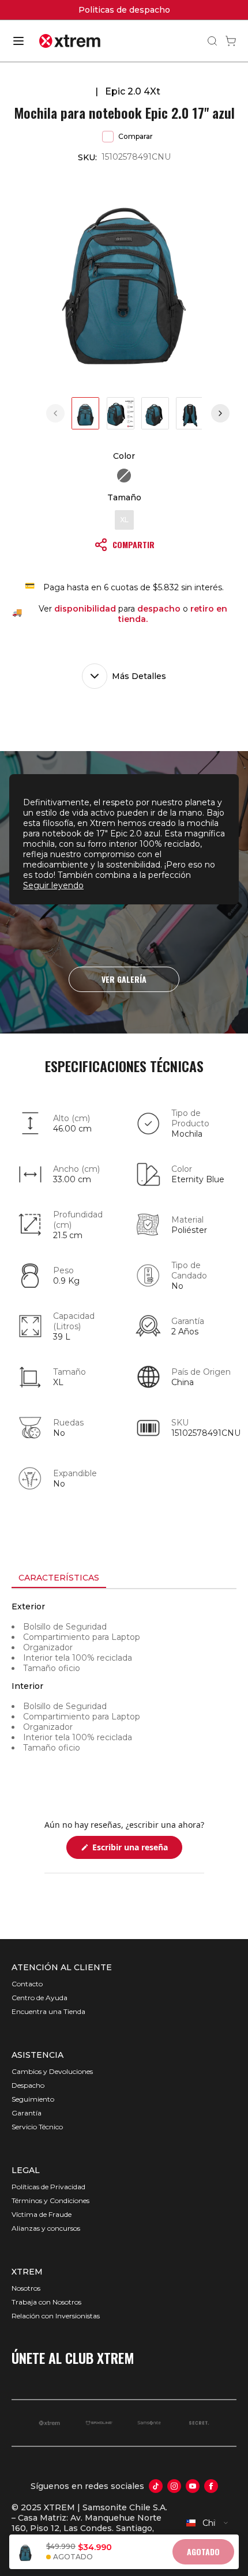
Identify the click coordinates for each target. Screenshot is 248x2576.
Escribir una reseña (136, 1850)
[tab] (59, 1578)
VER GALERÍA (124, 979)
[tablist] (124, 1579)
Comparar (136, 136)
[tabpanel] (124, 1693)
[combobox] (208, 2523)
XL (124, 520)
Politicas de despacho (48, 10)
